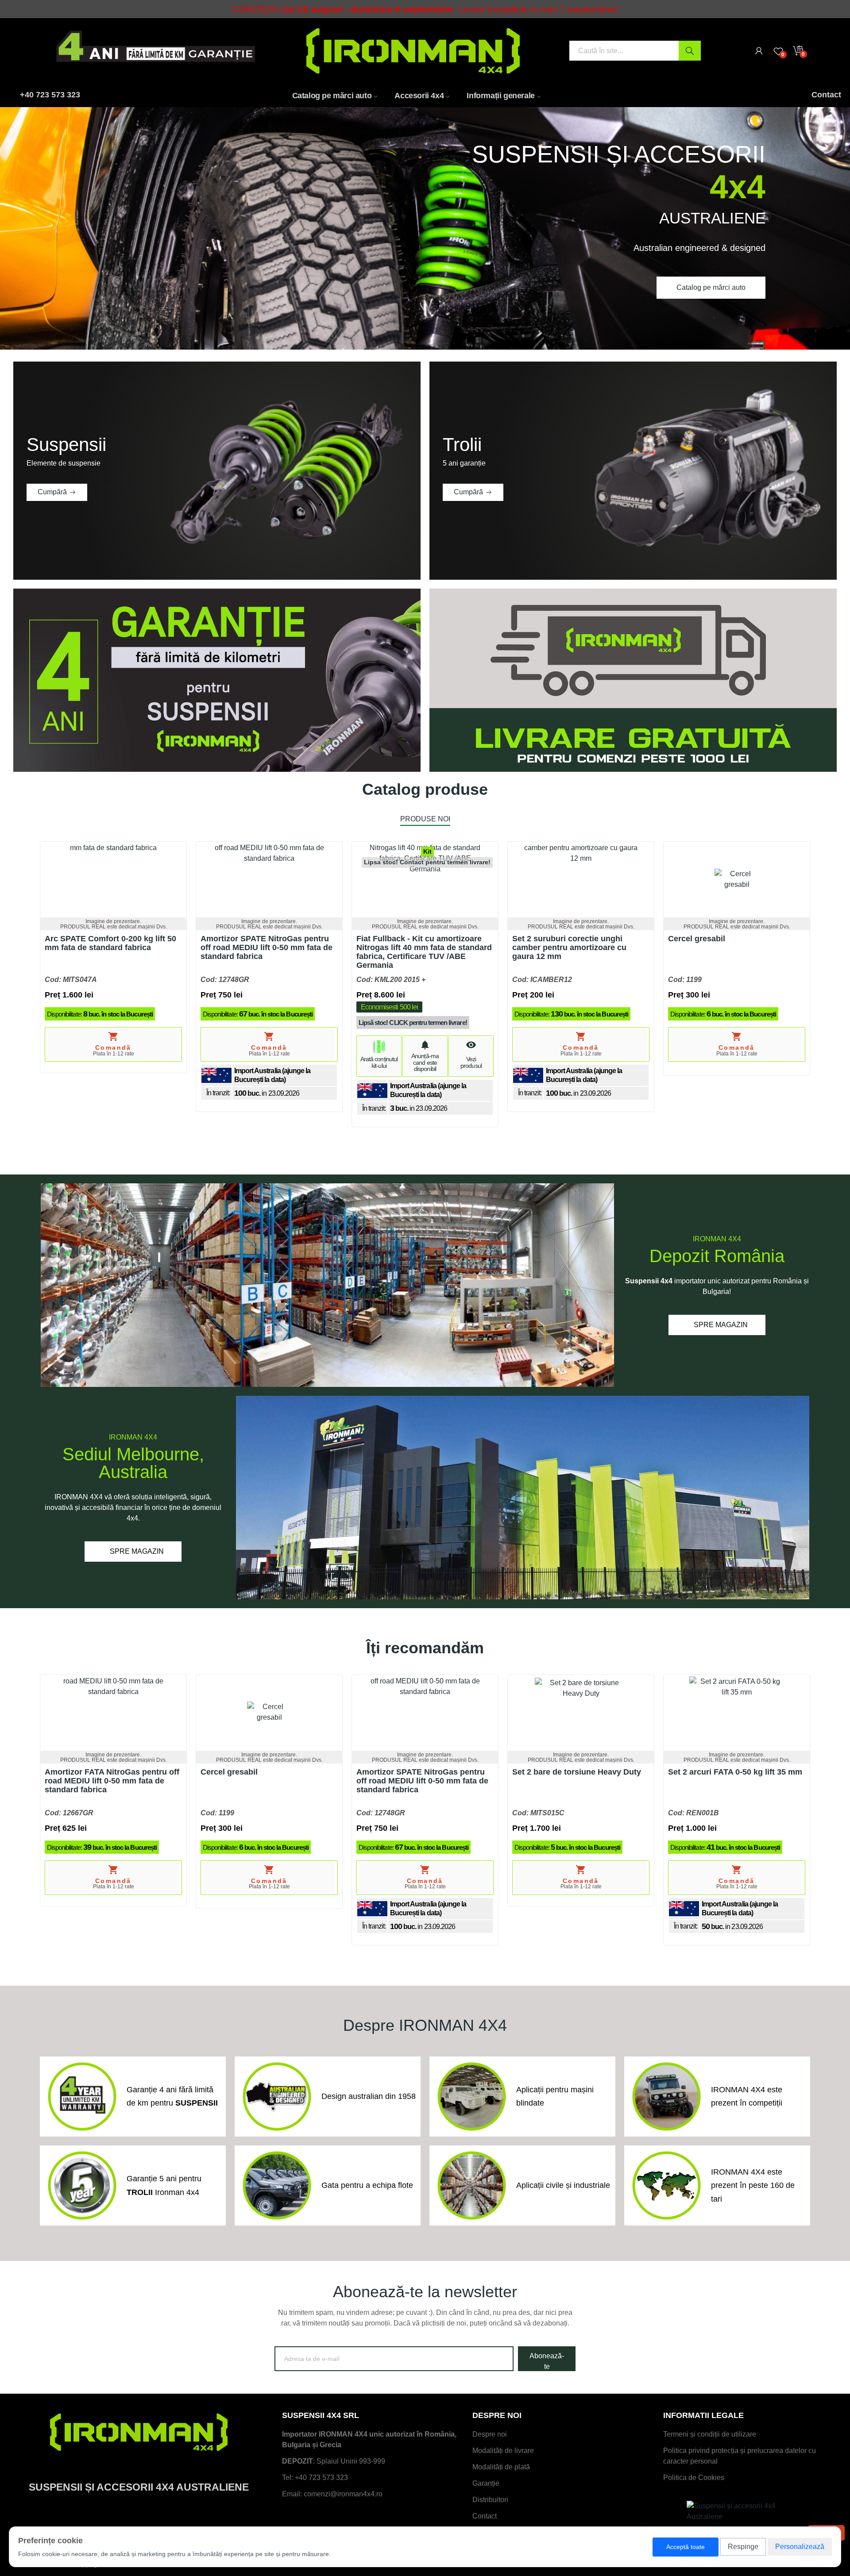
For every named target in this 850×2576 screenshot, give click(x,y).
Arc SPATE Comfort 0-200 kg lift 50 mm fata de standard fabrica (110, 943)
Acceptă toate (686, 2547)
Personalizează (800, 2547)
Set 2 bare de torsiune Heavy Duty (577, 1772)
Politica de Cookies (694, 2478)
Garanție (486, 2483)
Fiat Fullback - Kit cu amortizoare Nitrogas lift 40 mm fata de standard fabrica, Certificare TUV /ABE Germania (424, 952)
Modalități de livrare (503, 2451)
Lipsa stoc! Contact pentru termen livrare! (427, 862)
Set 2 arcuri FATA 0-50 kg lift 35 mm (735, 1772)
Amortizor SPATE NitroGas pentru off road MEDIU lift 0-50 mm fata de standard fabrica (267, 948)
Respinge (743, 2547)
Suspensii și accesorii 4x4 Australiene (139, 2487)
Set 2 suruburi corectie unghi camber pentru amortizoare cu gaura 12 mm (569, 948)
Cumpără (52, 492)
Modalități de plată (501, 2467)
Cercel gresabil (697, 939)
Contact (485, 2516)
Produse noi (425, 819)
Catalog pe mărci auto (711, 287)
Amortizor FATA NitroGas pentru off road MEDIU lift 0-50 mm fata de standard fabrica (112, 1781)
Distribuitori (490, 2500)
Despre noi (490, 2434)
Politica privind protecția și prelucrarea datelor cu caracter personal (740, 2456)
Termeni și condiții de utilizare (710, 2434)
